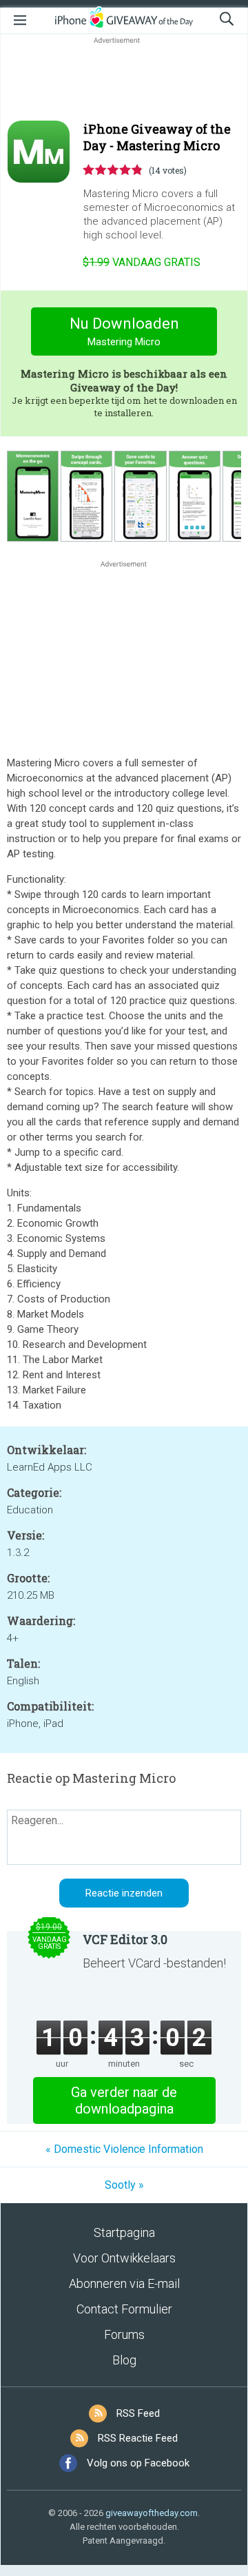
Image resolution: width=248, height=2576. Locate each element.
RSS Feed (138, 2413)
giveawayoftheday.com (152, 2513)
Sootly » (124, 2185)
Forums (124, 2334)
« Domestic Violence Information (124, 2149)
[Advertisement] (124, 80)
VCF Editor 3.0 (125, 1939)
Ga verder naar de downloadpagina (124, 2100)
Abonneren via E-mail (124, 2283)
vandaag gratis (142, 262)
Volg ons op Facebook (138, 2463)
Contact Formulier (124, 2309)
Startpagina (124, 2232)
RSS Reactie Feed (138, 2438)
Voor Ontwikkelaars (124, 2258)
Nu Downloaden (124, 331)
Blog (124, 2360)
